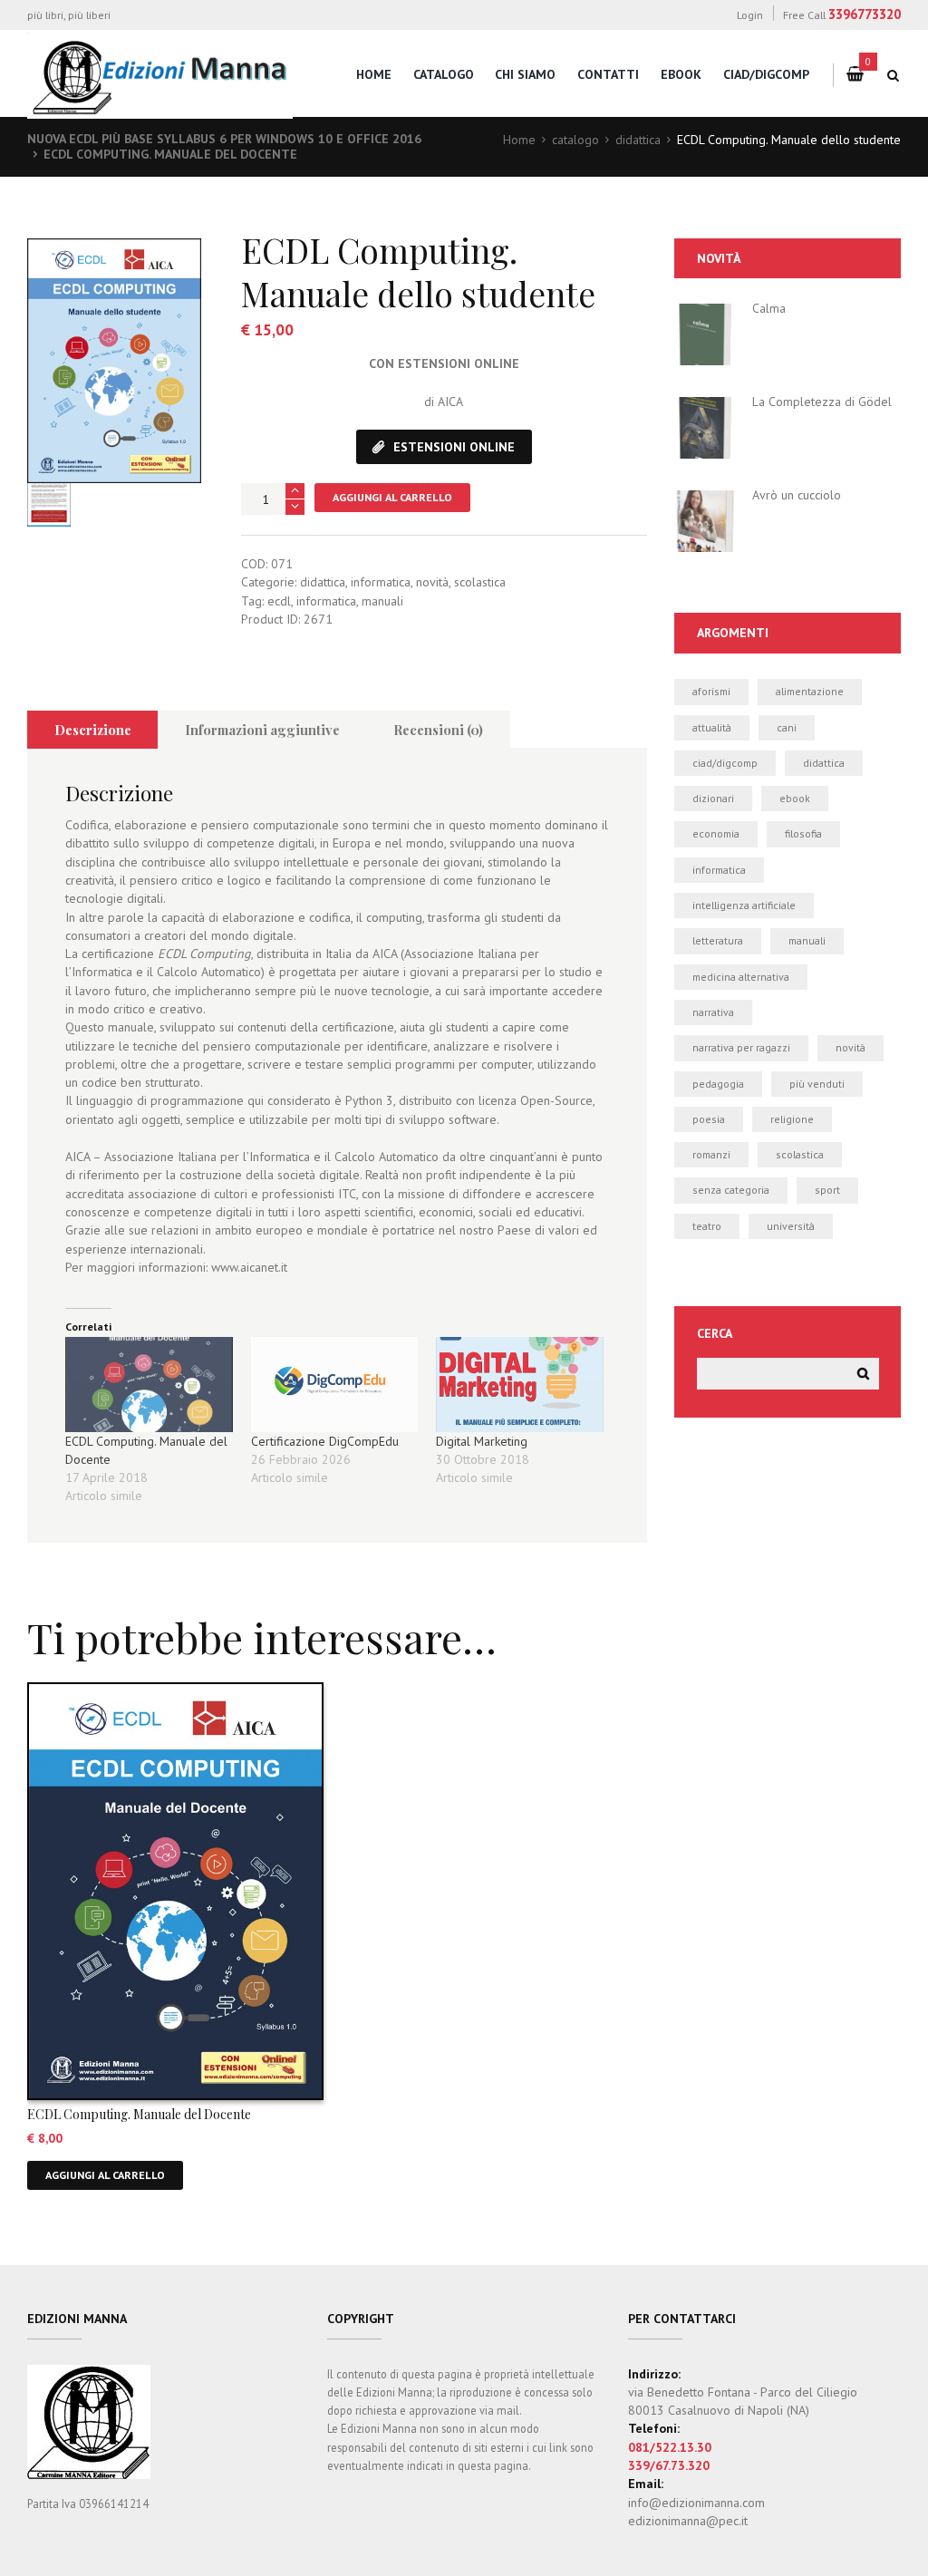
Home (519, 140)
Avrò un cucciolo (797, 495)
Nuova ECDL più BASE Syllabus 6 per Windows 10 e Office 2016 (224, 139)
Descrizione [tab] (93, 730)
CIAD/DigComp (766, 74)
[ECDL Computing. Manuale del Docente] (149, 1385)
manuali (382, 601)
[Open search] (894, 75)
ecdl (279, 601)
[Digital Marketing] (520, 1385)
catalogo (444, 74)
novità (432, 582)
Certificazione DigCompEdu (325, 1441)
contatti (608, 74)
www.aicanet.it (249, 1267)
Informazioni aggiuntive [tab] (262, 730)
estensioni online (454, 447)
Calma (769, 308)
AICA (450, 402)
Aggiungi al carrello (392, 497)
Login (750, 15)
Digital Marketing (482, 1441)
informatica (381, 582)
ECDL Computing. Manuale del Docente (170, 154)
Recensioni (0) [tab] (438, 730)
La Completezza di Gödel (822, 402)
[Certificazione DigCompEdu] (335, 1385)
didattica (638, 140)
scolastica (480, 582)
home (374, 74)
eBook (681, 74)
